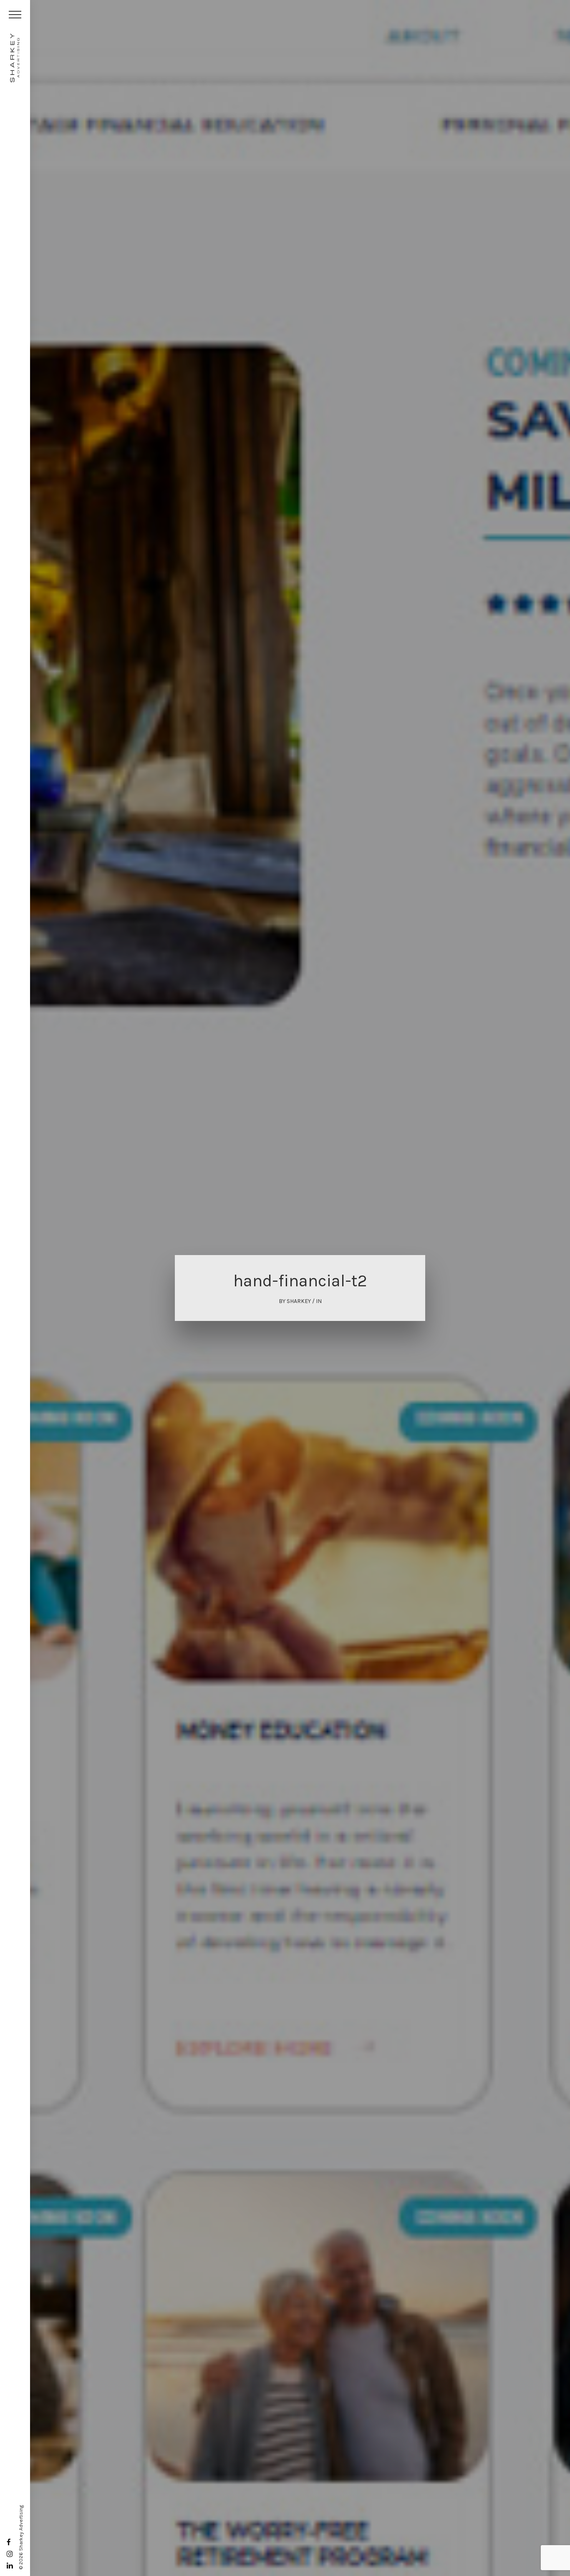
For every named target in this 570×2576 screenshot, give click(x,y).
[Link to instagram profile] (10, 2554)
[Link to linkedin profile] (10, 2566)
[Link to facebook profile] (9, 2542)
